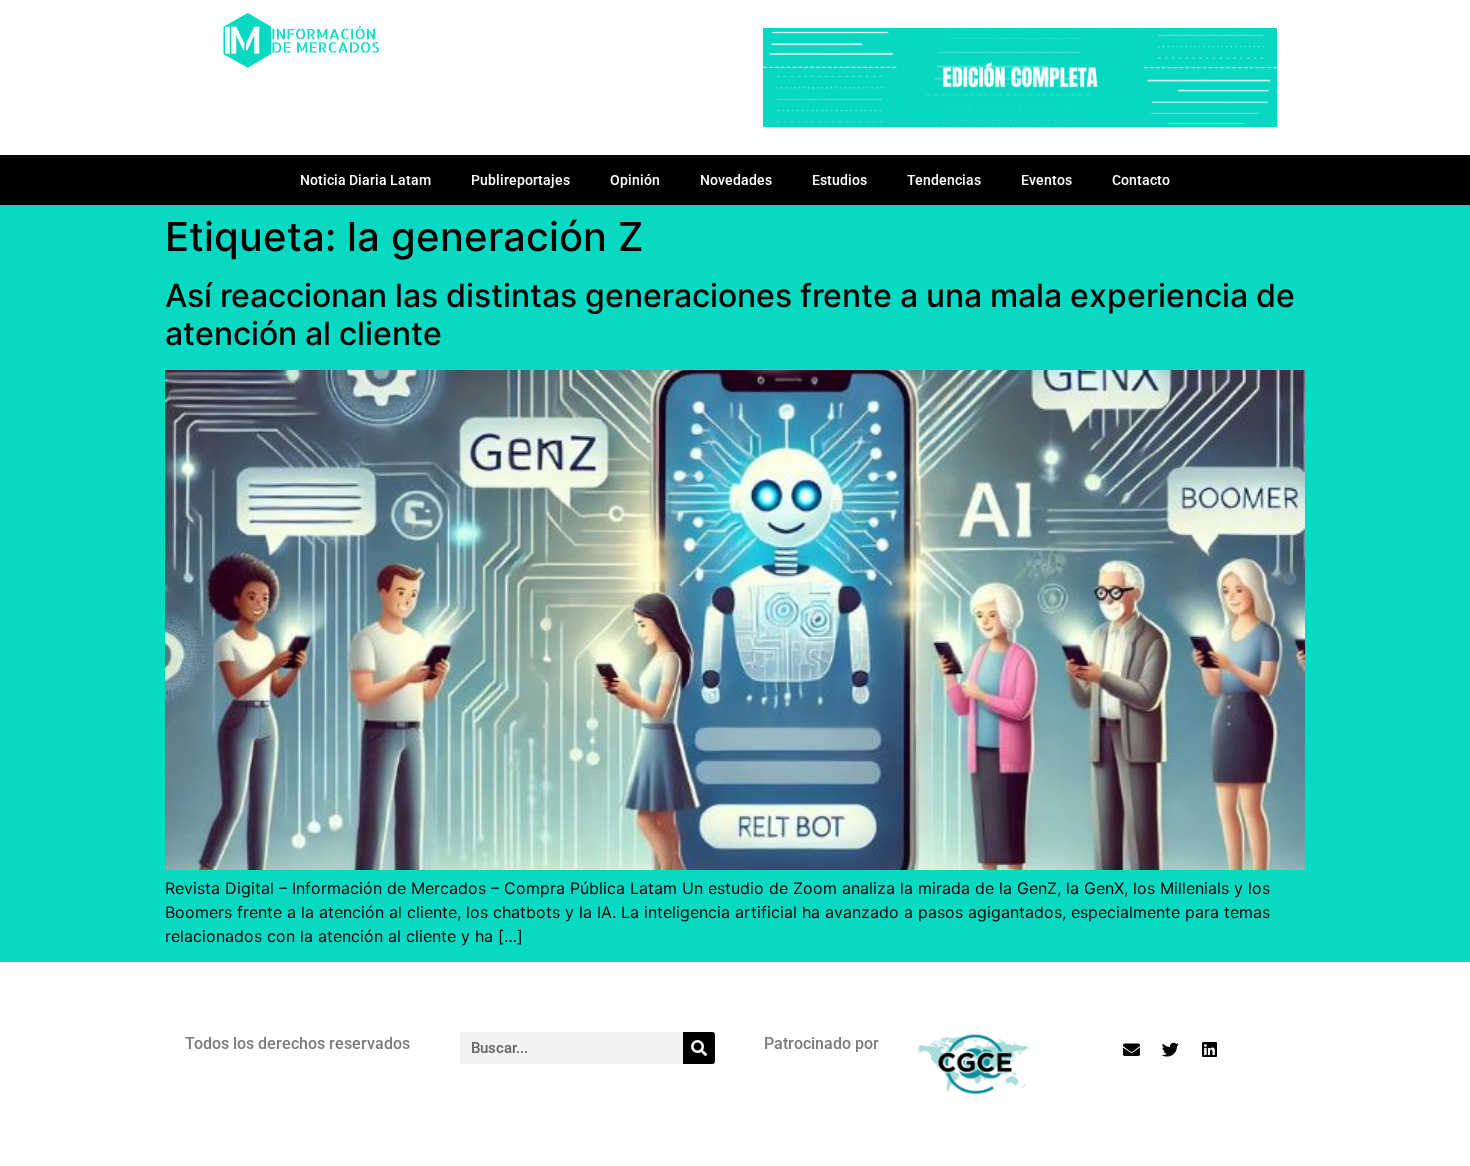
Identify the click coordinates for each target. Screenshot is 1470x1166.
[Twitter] (1171, 1049)
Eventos (1046, 180)
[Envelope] (1132, 1049)
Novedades (736, 180)
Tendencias (944, 180)
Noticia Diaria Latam (365, 180)
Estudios (839, 180)
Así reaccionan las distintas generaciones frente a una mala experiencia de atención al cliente (730, 314)
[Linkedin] (1210, 1049)
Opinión (635, 180)
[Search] (699, 1048)
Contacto (1141, 180)
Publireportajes (520, 180)
